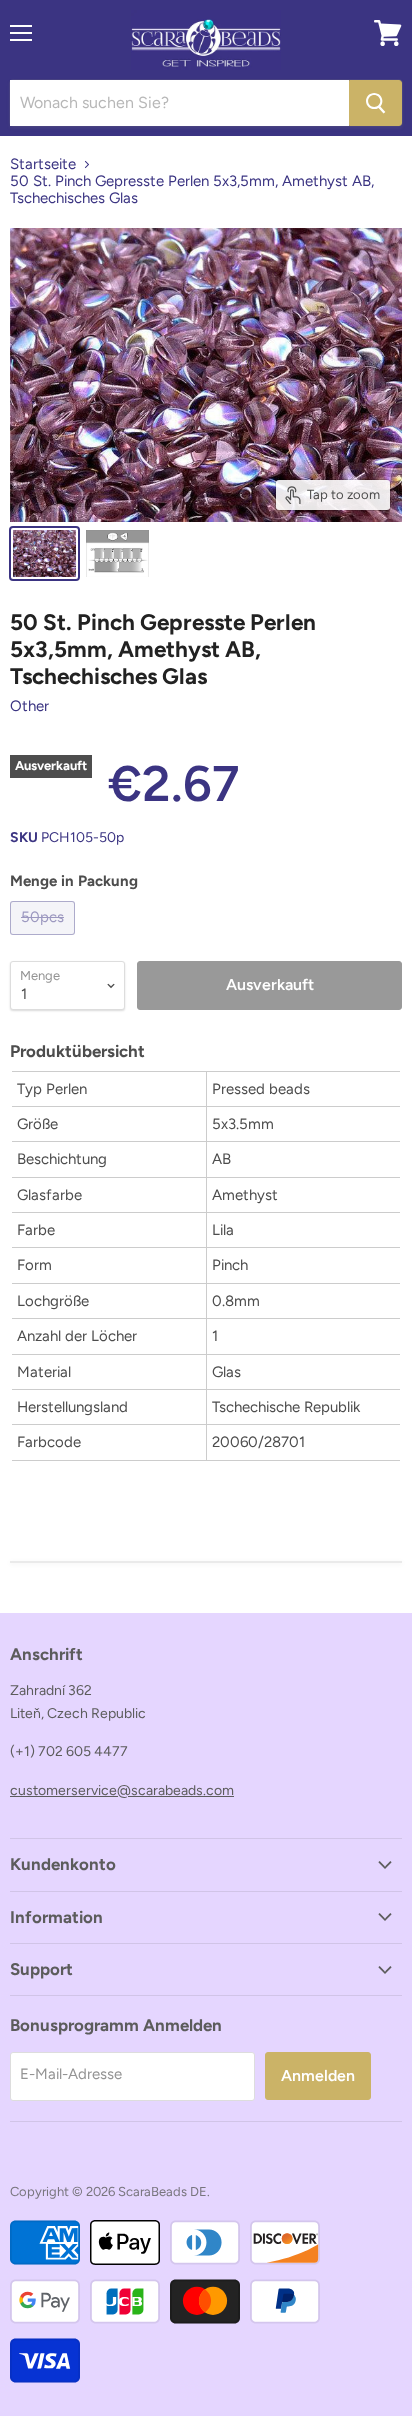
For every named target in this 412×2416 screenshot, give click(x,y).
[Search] (375, 103)
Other (29, 706)
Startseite (43, 164)
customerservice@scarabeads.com (122, 1790)
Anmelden (318, 2075)
